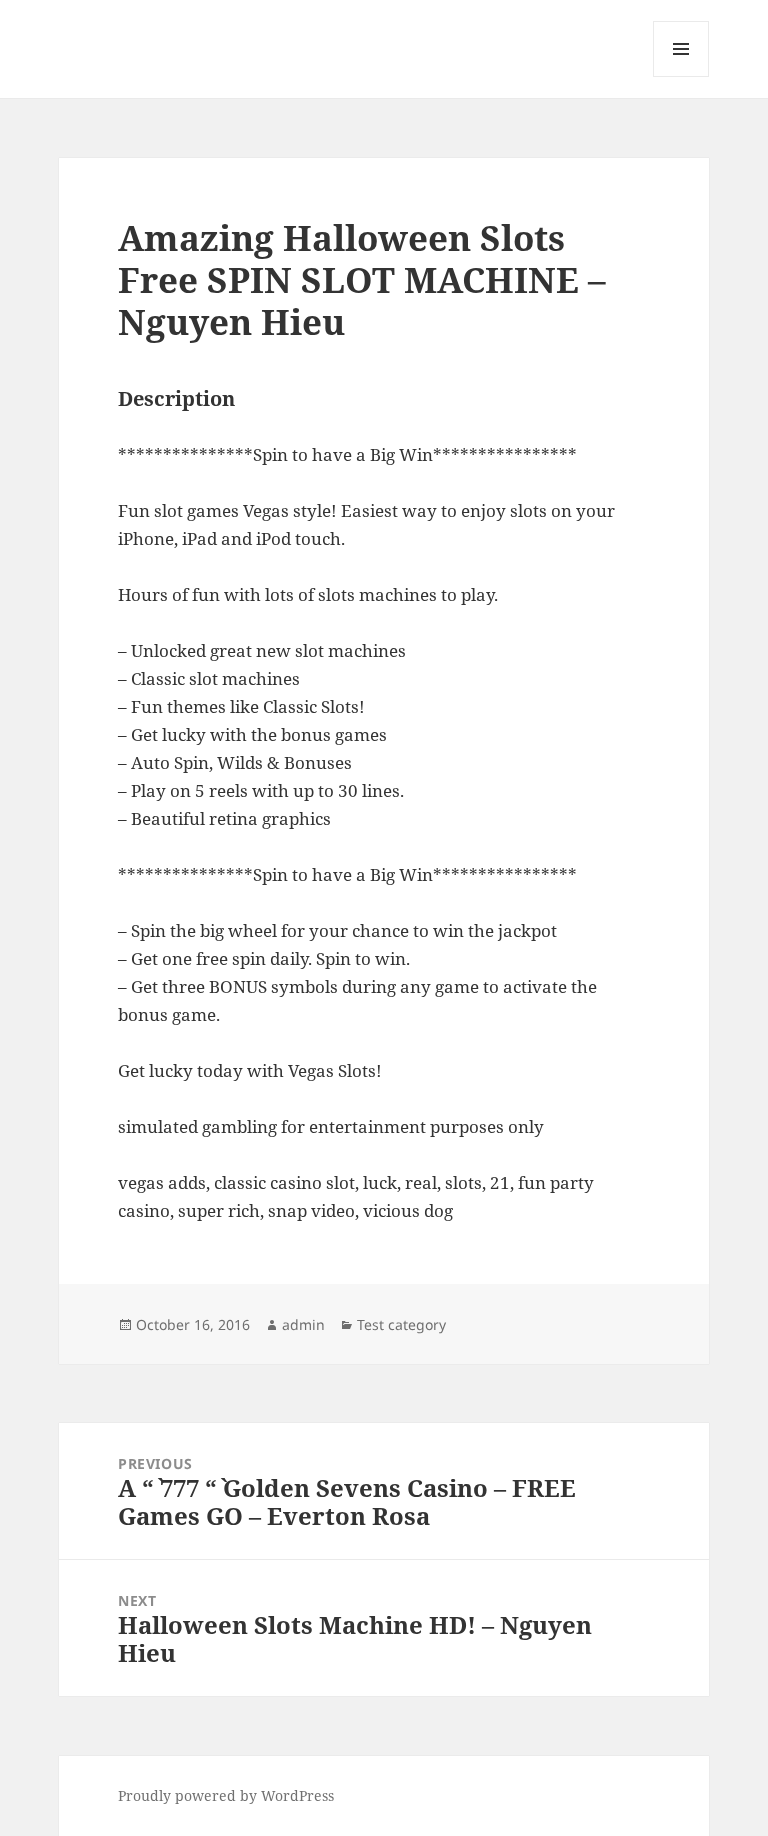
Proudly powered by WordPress (226, 1795)
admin (303, 1324)
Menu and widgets (681, 76)
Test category (401, 1324)
